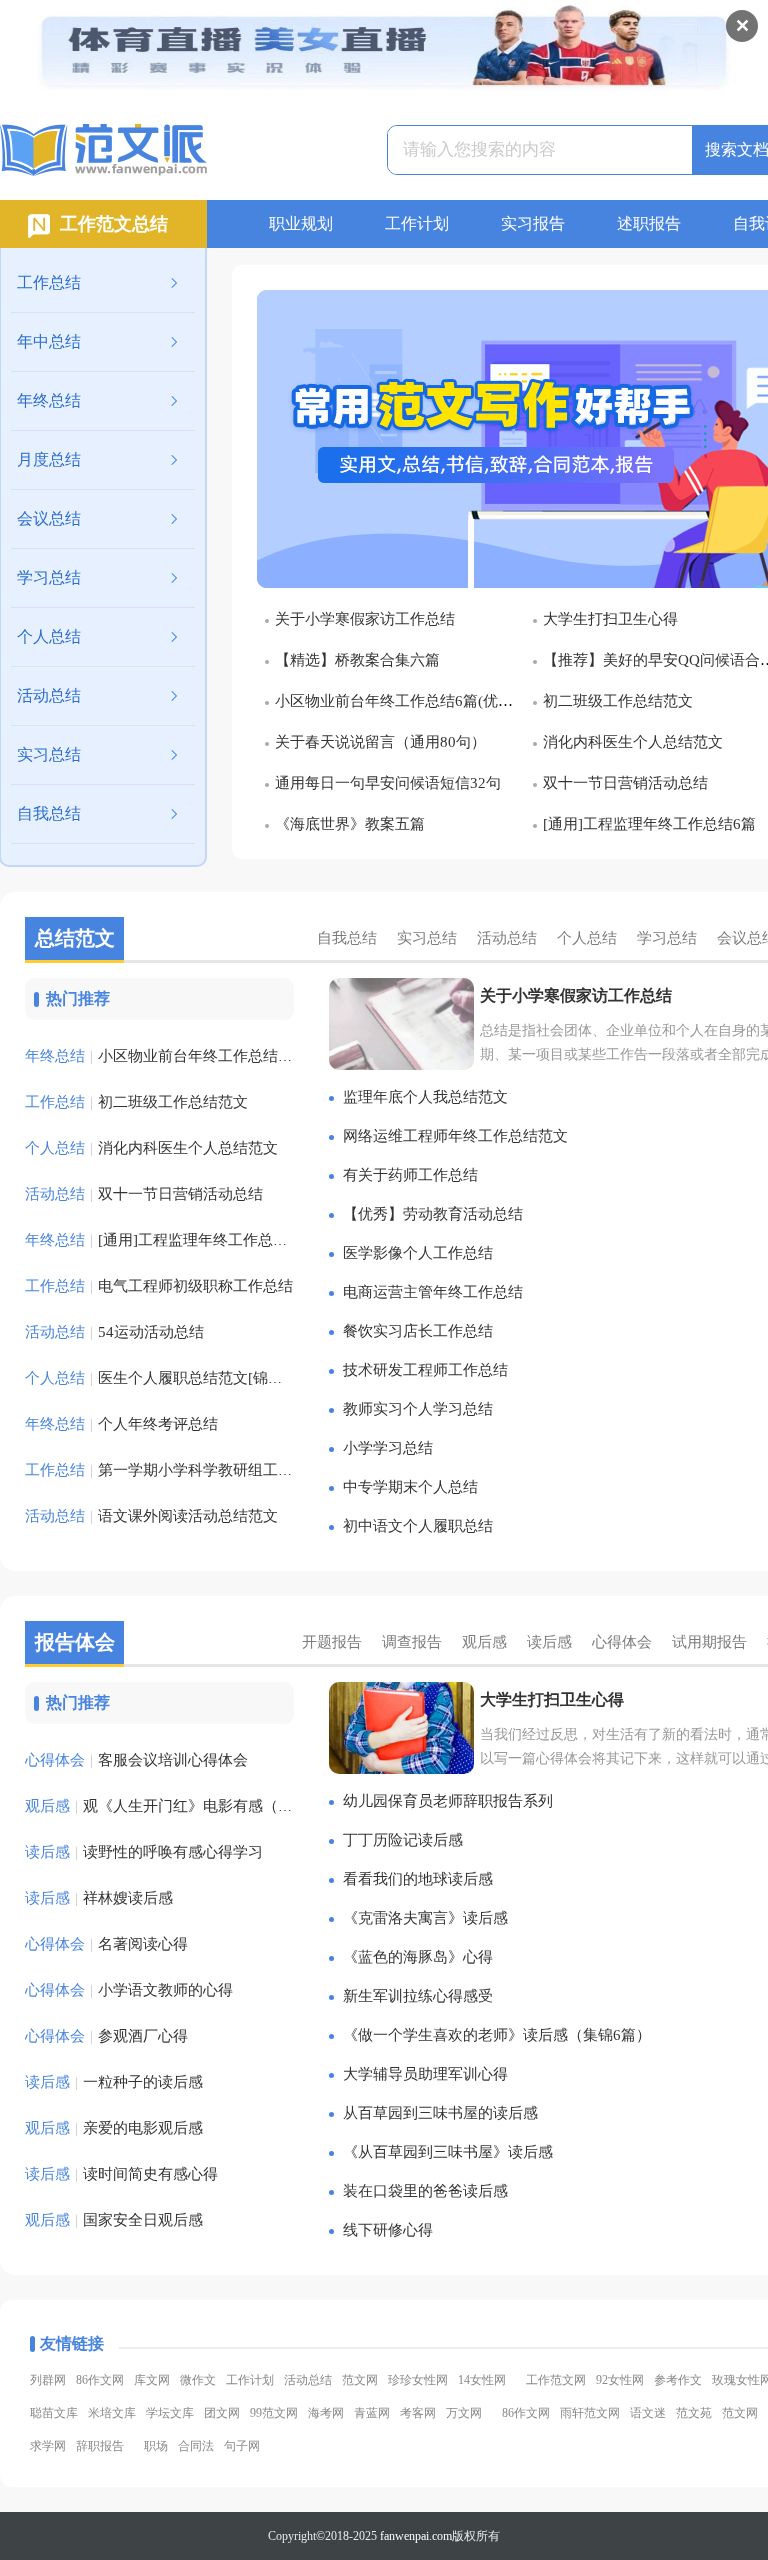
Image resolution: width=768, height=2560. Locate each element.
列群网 (48, 2380)
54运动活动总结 (114, 1332)
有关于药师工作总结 (410, 1175)
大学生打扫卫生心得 (610, 619)
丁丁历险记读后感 (403, 1840)
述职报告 (649, 223)
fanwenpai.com (416, 2536)
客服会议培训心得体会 (136, 1760)
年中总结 (49, 341)
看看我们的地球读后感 (418, 1879)
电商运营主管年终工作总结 (433, 1292)
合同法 (196, 2446)
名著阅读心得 (106, 1944)
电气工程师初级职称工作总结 (159, 1286)
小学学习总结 (388, 1448)
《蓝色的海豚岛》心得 (418, 1957)
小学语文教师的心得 (129, 1990)
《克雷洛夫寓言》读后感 (425, 1918)
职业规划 (301, 223)
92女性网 (620, 2380)
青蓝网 (372, 2413)
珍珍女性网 (418, 2380)
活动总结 (49, 695)
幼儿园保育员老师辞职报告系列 (448, 1801)
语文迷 (648, 2413)
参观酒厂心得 (106, 2036)
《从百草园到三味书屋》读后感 (448, 2152)
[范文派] (103, 150)
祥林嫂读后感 (99, 1898)
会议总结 (49, 518)
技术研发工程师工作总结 (425, 1370)
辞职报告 (100, 2446)
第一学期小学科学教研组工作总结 (174, 1470)
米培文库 (112, 2413)
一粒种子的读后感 (114, 2082)
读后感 (549, 1642)
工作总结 (49, 282)
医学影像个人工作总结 (418, 1253)
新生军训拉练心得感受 (418, 1996)
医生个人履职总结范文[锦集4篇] (168, 1378)
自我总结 (49, 813)
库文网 (152, 2380)
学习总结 (49, 577)
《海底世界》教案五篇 (350, 824)
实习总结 (49, 754)
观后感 (484, 1642)
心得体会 (622, 1642)
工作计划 (417, 223)
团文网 (222, 2413)
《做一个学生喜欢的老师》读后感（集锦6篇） (497, 2035)
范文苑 (694, 2413)
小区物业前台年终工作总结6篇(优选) (396, 701)
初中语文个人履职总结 (418, 1526)
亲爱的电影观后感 (114, 2128)
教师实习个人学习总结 (418, 1409)
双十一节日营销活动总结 (625, 783)
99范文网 (274, 2413)
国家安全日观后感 (114, 2220)
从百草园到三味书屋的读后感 (440, 2113)
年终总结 (49, 400)
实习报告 (533, 223)
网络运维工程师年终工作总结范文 (455, 1136)
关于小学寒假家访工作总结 (365, 619)
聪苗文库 (54, 2413)
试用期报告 (709, 1642)
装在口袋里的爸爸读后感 (425, 2191)
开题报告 (332, 1642)
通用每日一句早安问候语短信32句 (388, 783)
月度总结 (49, 459)
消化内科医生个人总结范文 (633, 742)
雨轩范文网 (590, 2413)
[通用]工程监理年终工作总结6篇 (649, 824)
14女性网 (482, 2380)
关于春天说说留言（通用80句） (380, 742)
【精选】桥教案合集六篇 (357, 660)
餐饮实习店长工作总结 (418, 1331)
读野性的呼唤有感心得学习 (144, 1852)
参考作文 (678, 2380)
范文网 (360, 2380)
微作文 (198, 2380)
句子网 (242, 2446)
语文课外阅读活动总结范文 (151, 1516)
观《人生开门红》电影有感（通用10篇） (189, 1806)
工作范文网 (556, 2380)
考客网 (418, 2413)
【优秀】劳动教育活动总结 (433, 1214)
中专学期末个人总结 (410, 1487)
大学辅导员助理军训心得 (425, 2074)
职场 (156, 2446)
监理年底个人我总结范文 (425, 1097)
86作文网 (100, 2380)
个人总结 (49, 636)
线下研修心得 (388, 2230)
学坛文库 (170, 2413)
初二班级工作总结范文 (618, 701)
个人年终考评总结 (121, 1424)
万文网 (464, 2413)
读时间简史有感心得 (121, 2174)
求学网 (48, 2446)
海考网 (326, 2413)
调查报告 (412, 1642)
